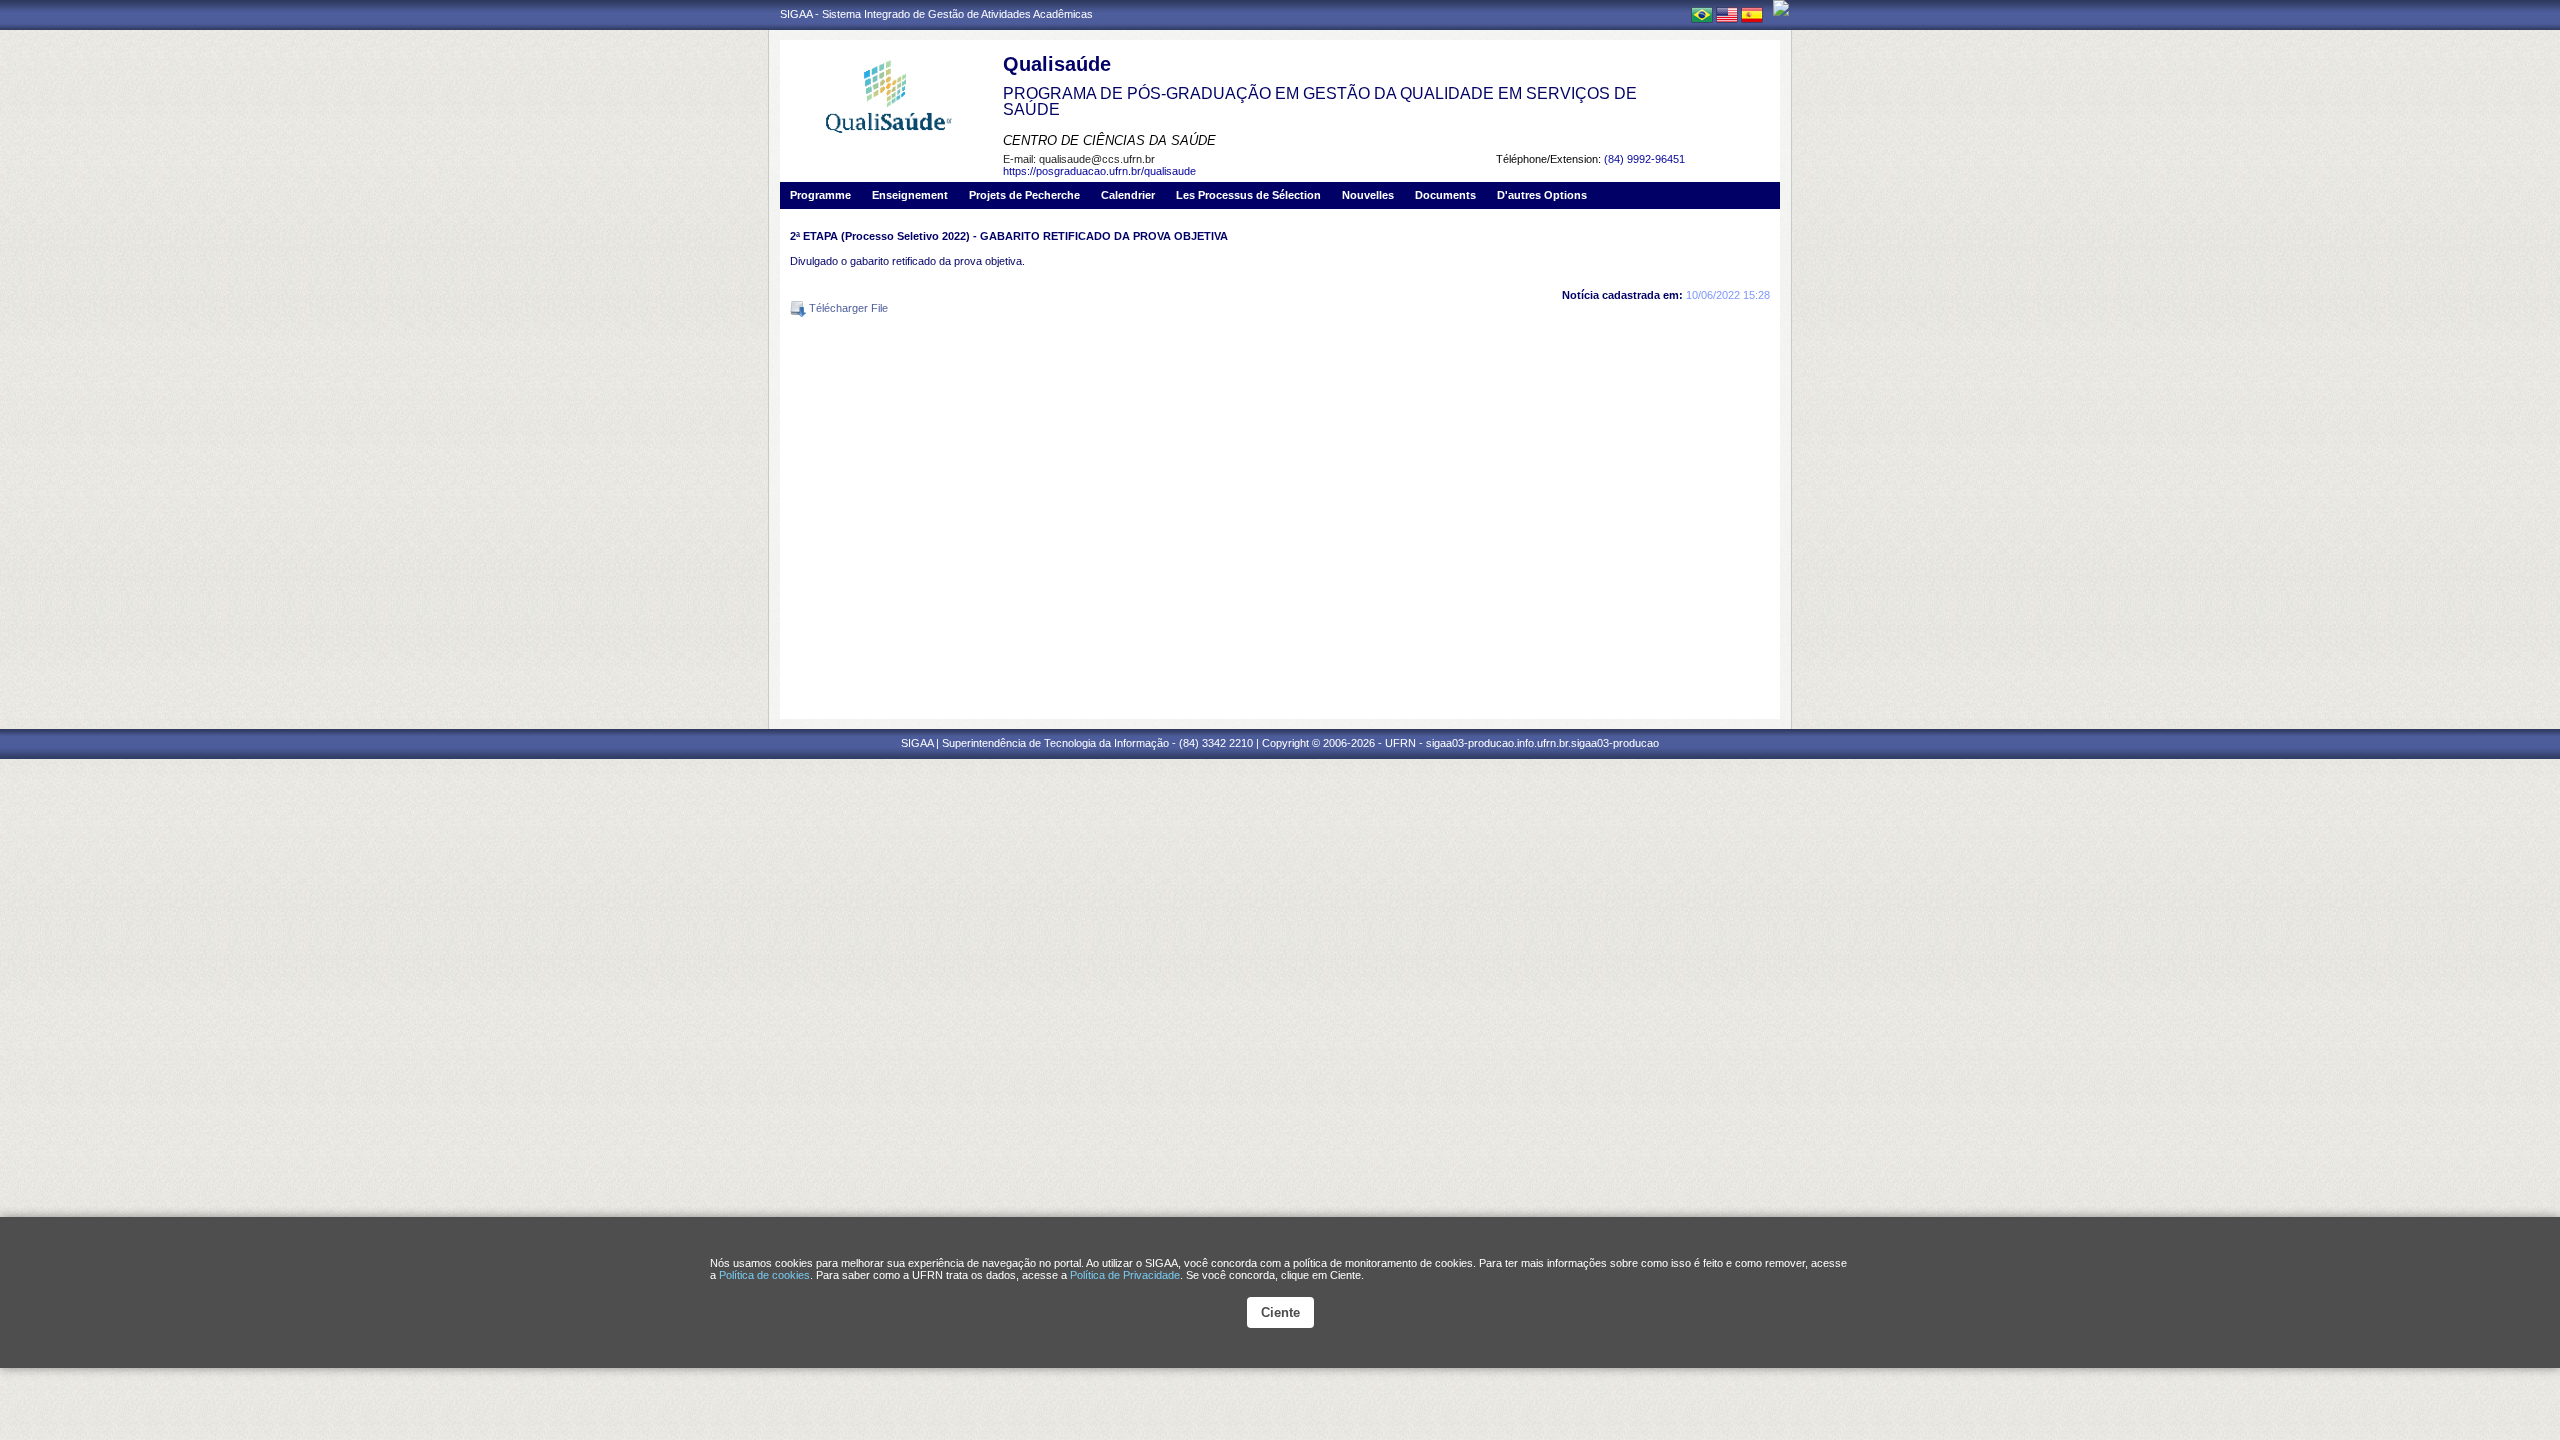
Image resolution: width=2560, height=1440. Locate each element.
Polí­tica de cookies (764, 1275)
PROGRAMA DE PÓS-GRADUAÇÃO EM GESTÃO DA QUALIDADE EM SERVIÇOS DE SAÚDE (1320, 101)
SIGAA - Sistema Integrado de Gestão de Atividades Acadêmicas (936, 14)
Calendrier (1128, 195)
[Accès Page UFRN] (1781, 8)
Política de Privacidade (1125, 1275)
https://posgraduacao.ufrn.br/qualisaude (1099, 171)
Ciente (1280, 1312)
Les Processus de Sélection (1248, 195)
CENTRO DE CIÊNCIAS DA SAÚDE (1109, 140)
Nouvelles (1368, 195)
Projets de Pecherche (1024, 195)
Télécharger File (847, 308)
